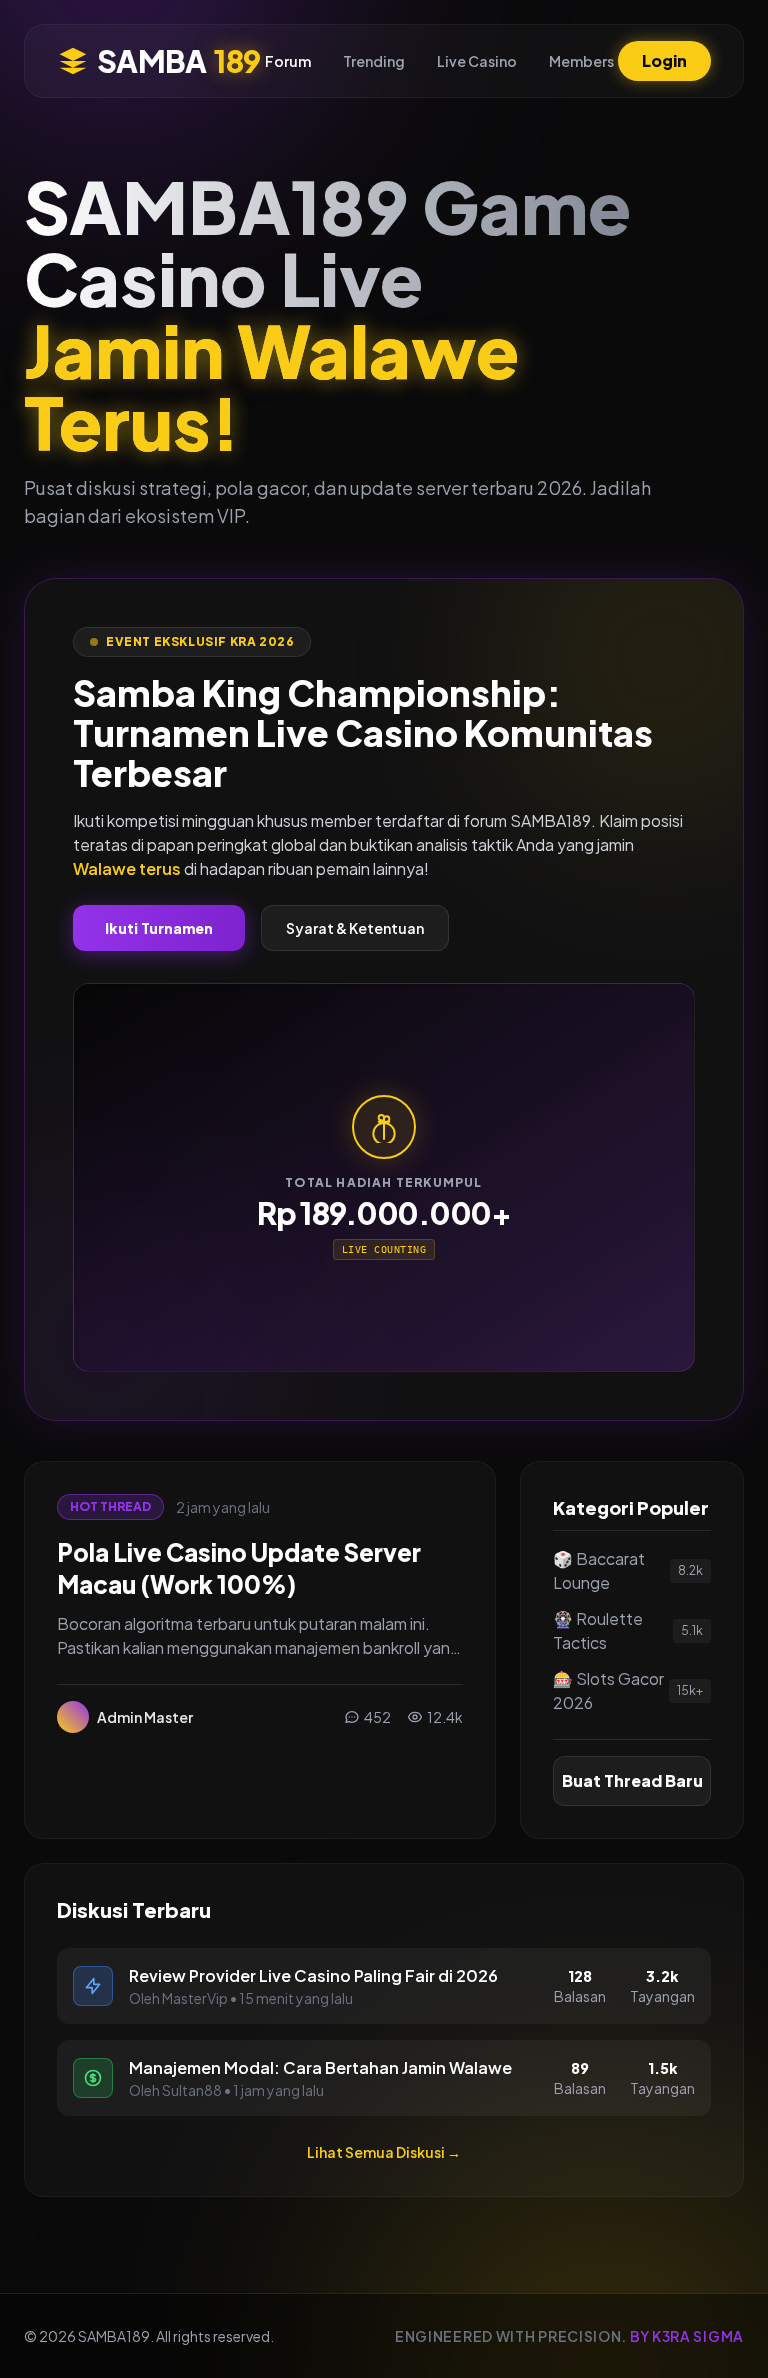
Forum (288, 61)
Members (581, 61)
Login (664, 60)
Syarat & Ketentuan (355, 928)
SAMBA (178, 61)
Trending (374, 61)
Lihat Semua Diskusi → (384, 2152)
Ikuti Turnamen (159, 928)
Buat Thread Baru (632, 1780)
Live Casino (477, 61)
